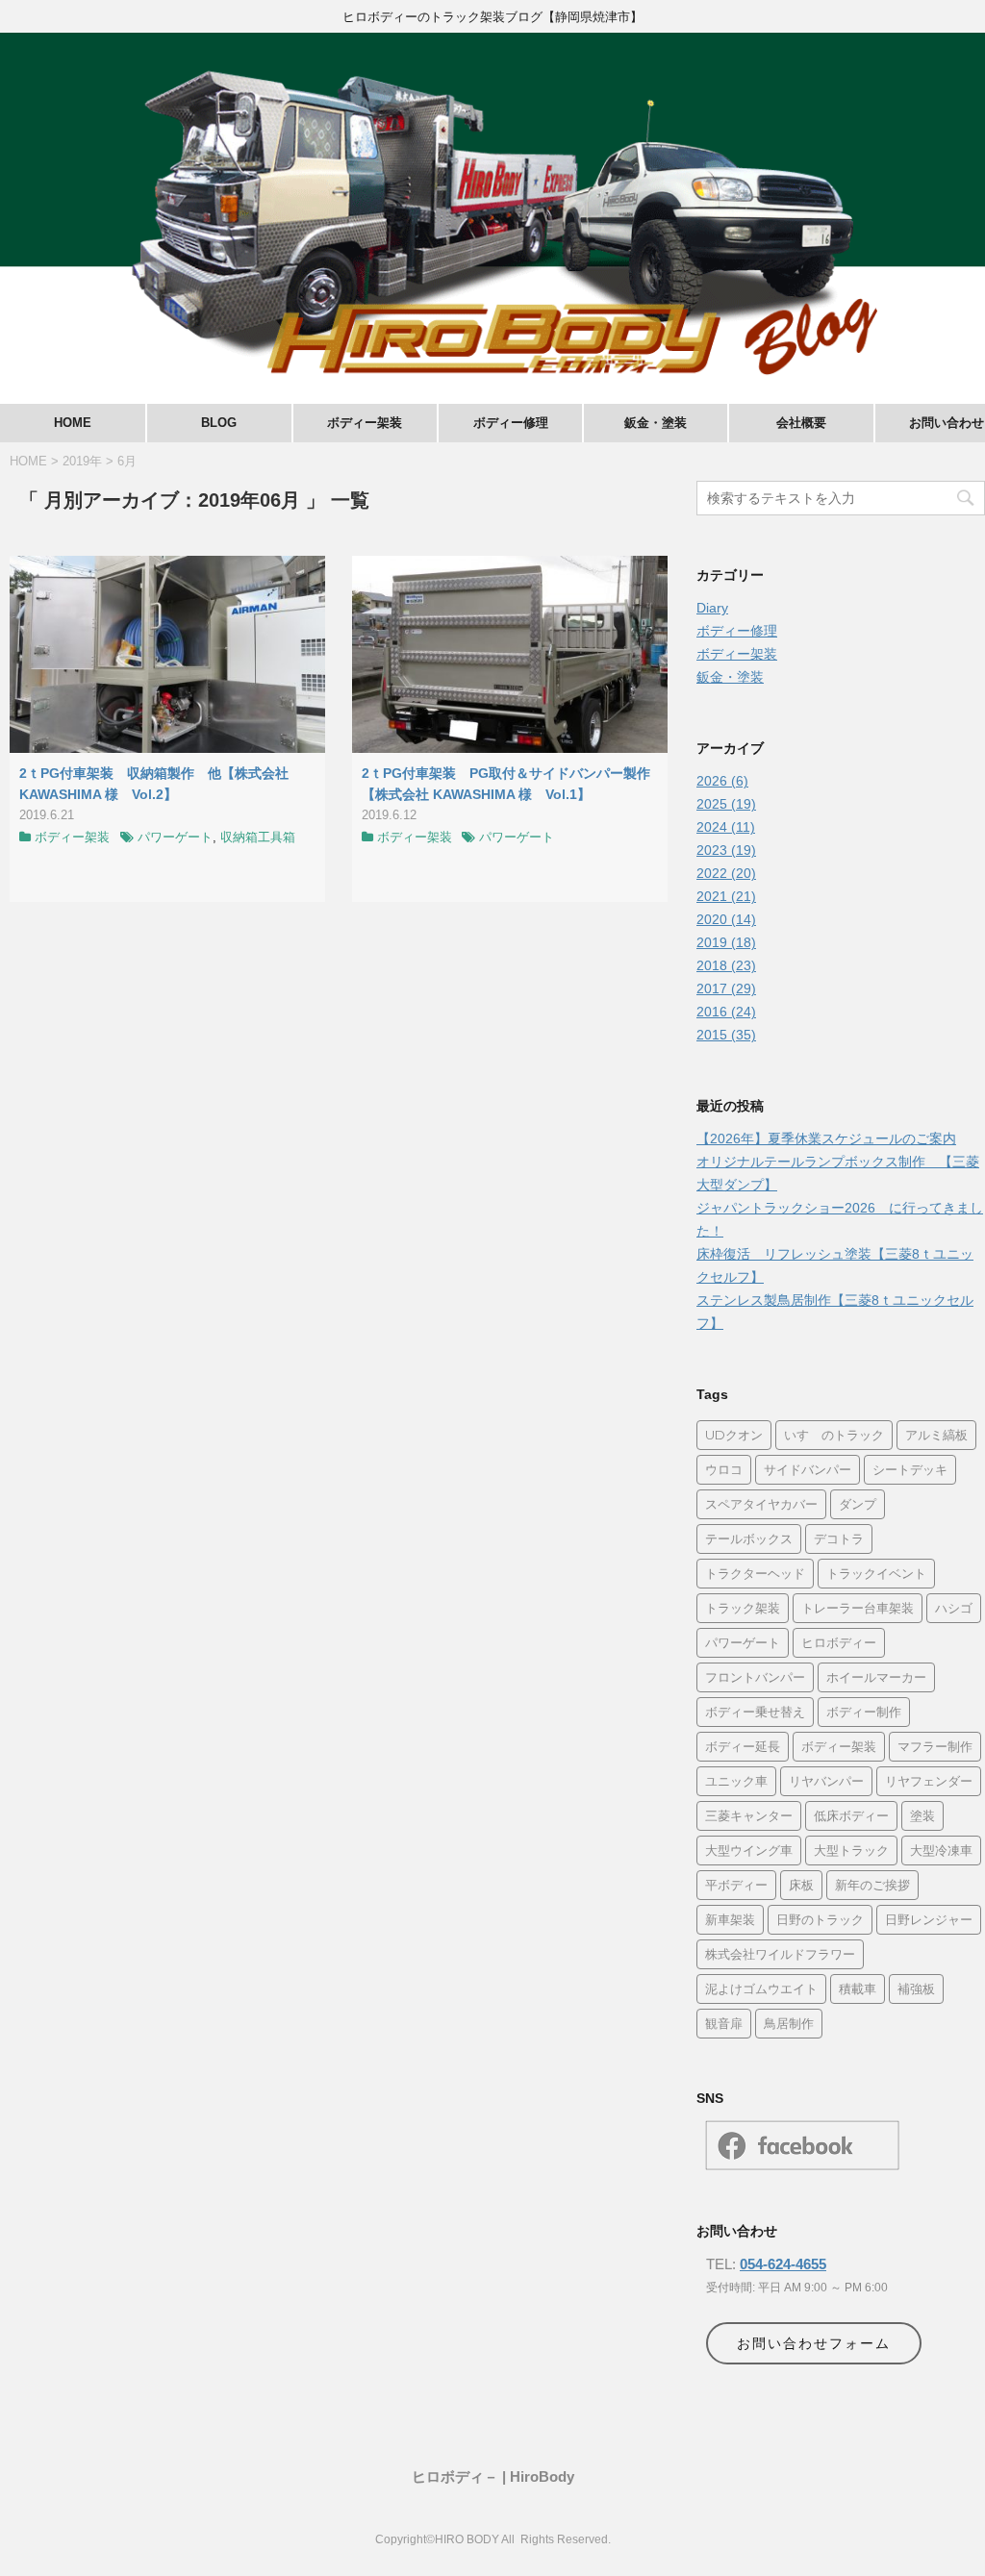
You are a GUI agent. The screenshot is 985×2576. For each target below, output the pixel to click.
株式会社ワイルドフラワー (780, 1954)
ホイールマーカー (876, 1677)
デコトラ (839, 1538)
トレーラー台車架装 (858, 1608)
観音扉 (724, 2023)
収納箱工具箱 (258, 837)
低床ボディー (851, 1815)
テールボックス (749, 1538)
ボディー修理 (511, 423)
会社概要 (801, 423)
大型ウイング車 (749, 1850)
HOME (73, 423)
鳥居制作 (789, 2023)
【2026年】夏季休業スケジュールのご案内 (826, 1138)
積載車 (858, 1988)
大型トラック (851, 1850)
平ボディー (736, 1885)
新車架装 (730, 1919)
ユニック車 (736, 1781)
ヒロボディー (839, 1642)
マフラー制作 (935, 1746)
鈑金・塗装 (656, 423)
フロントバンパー (755, 1677)
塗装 (922, 1815)
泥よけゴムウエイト (761, 1988)
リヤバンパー (826, 1781)
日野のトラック (820, 1919)
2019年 (82, 461)
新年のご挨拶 (872, 1885)
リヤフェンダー (929, 1781)
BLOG (219, 423)
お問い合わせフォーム (814, 2343)
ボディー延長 (743, 1746)
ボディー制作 (864, 1712)
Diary (712, 608)
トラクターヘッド (755, 1573)
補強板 (916, 1988)
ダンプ (858, 1504)
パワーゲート (175, 837)
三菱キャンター (749, 1815)
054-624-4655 (783, 2264)
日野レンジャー (929, 1919)
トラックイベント (876, 1573)
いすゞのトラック (834, 1435)
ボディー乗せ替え (755, 1712)
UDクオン (734, 1435)
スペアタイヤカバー (761, 1504)
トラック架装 (743, 1608)
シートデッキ (910, 1469)
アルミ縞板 (936, 1435)
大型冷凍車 (941, 1850)
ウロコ (724, 1469)
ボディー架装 (365, 423)
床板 (801, 1885)
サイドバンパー (808, 1469)
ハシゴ (954, 1608)
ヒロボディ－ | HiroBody (493, 2476)
